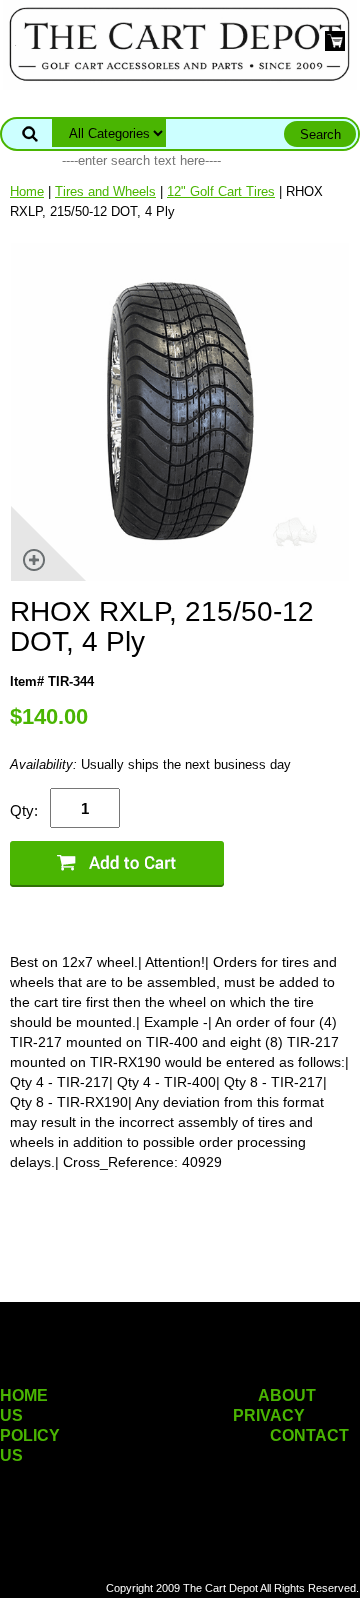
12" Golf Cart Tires (221, 191)
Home (27, 191)
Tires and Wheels (105, 191)
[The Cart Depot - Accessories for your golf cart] (180, 43)
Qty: (24, 810)
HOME (24, 1395)
